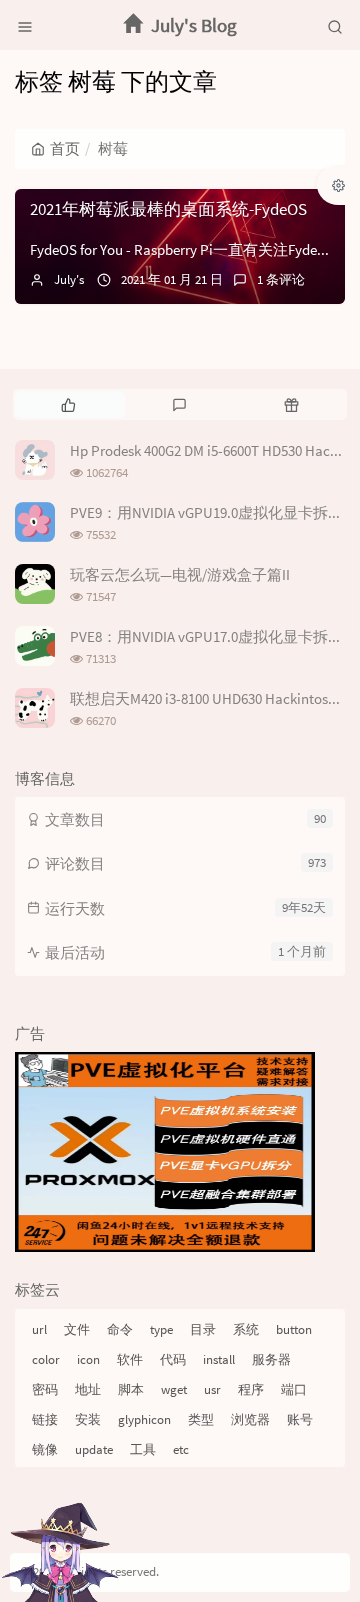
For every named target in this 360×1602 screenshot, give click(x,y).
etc (181, 1449)
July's (69, 279)
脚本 (131, 1389)
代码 (173, 1359)
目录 (203, 1329)
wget (174, 1389)
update (94, 1449)
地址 (88, 1389)
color (46, 1359)
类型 (201, 1419)
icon (88, 1359)
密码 (45, 1389)
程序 (251, 1389)
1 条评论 (281, 279)
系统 (246, 1329)
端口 (294, 1389)
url (39, 1329)
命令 (120, 1329)
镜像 (45, 1449)
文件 (77, 1329)
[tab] (68, 404)
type (161, 1329)
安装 (88, 1419)
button (294, 1329)
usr (212, 1389)
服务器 (271, 1359)
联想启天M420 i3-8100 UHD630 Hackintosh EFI (214, 698)
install (219, 1359)
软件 (130, 1359)
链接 (45, 1419)
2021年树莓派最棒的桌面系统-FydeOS (168, 209)
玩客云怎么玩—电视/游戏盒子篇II (180, 574)
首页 (65, 148)
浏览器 (250, 1419)
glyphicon (144, 1419)
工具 (143, 1449)
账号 (300, 1419)
